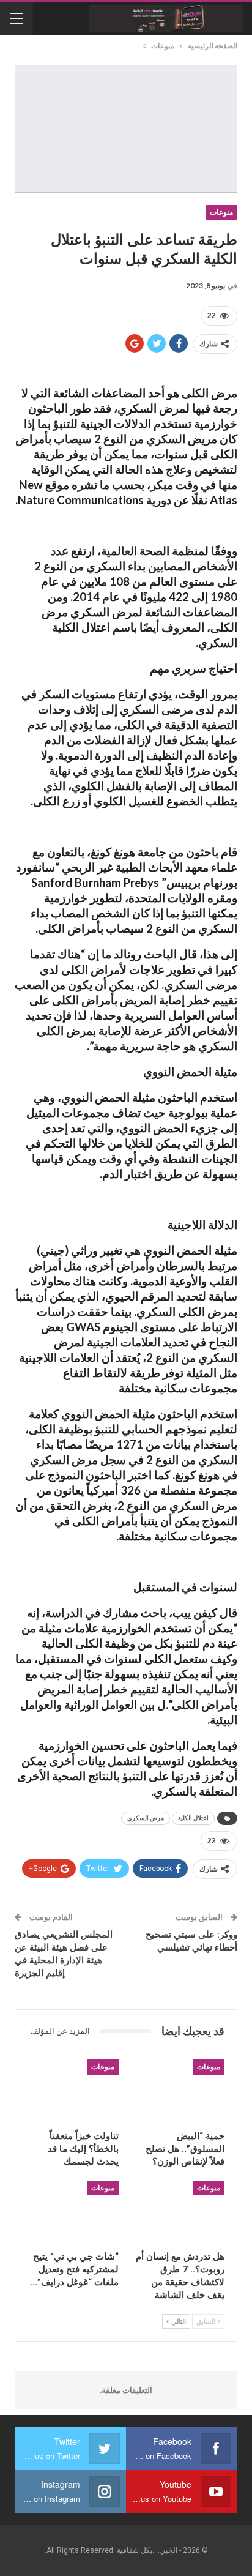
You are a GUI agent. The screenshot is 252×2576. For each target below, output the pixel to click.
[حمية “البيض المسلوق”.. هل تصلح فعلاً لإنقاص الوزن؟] (179, 2091)
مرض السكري (146, 1818)
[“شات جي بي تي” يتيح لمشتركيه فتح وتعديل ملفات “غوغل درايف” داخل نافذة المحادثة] (73, 2212)
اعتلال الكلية (193, 1818)
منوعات (221, 212)
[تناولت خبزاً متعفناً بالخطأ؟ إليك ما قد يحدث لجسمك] (73, 2091)
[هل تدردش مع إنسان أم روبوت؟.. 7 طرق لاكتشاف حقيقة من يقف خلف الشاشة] (179, 2212)
